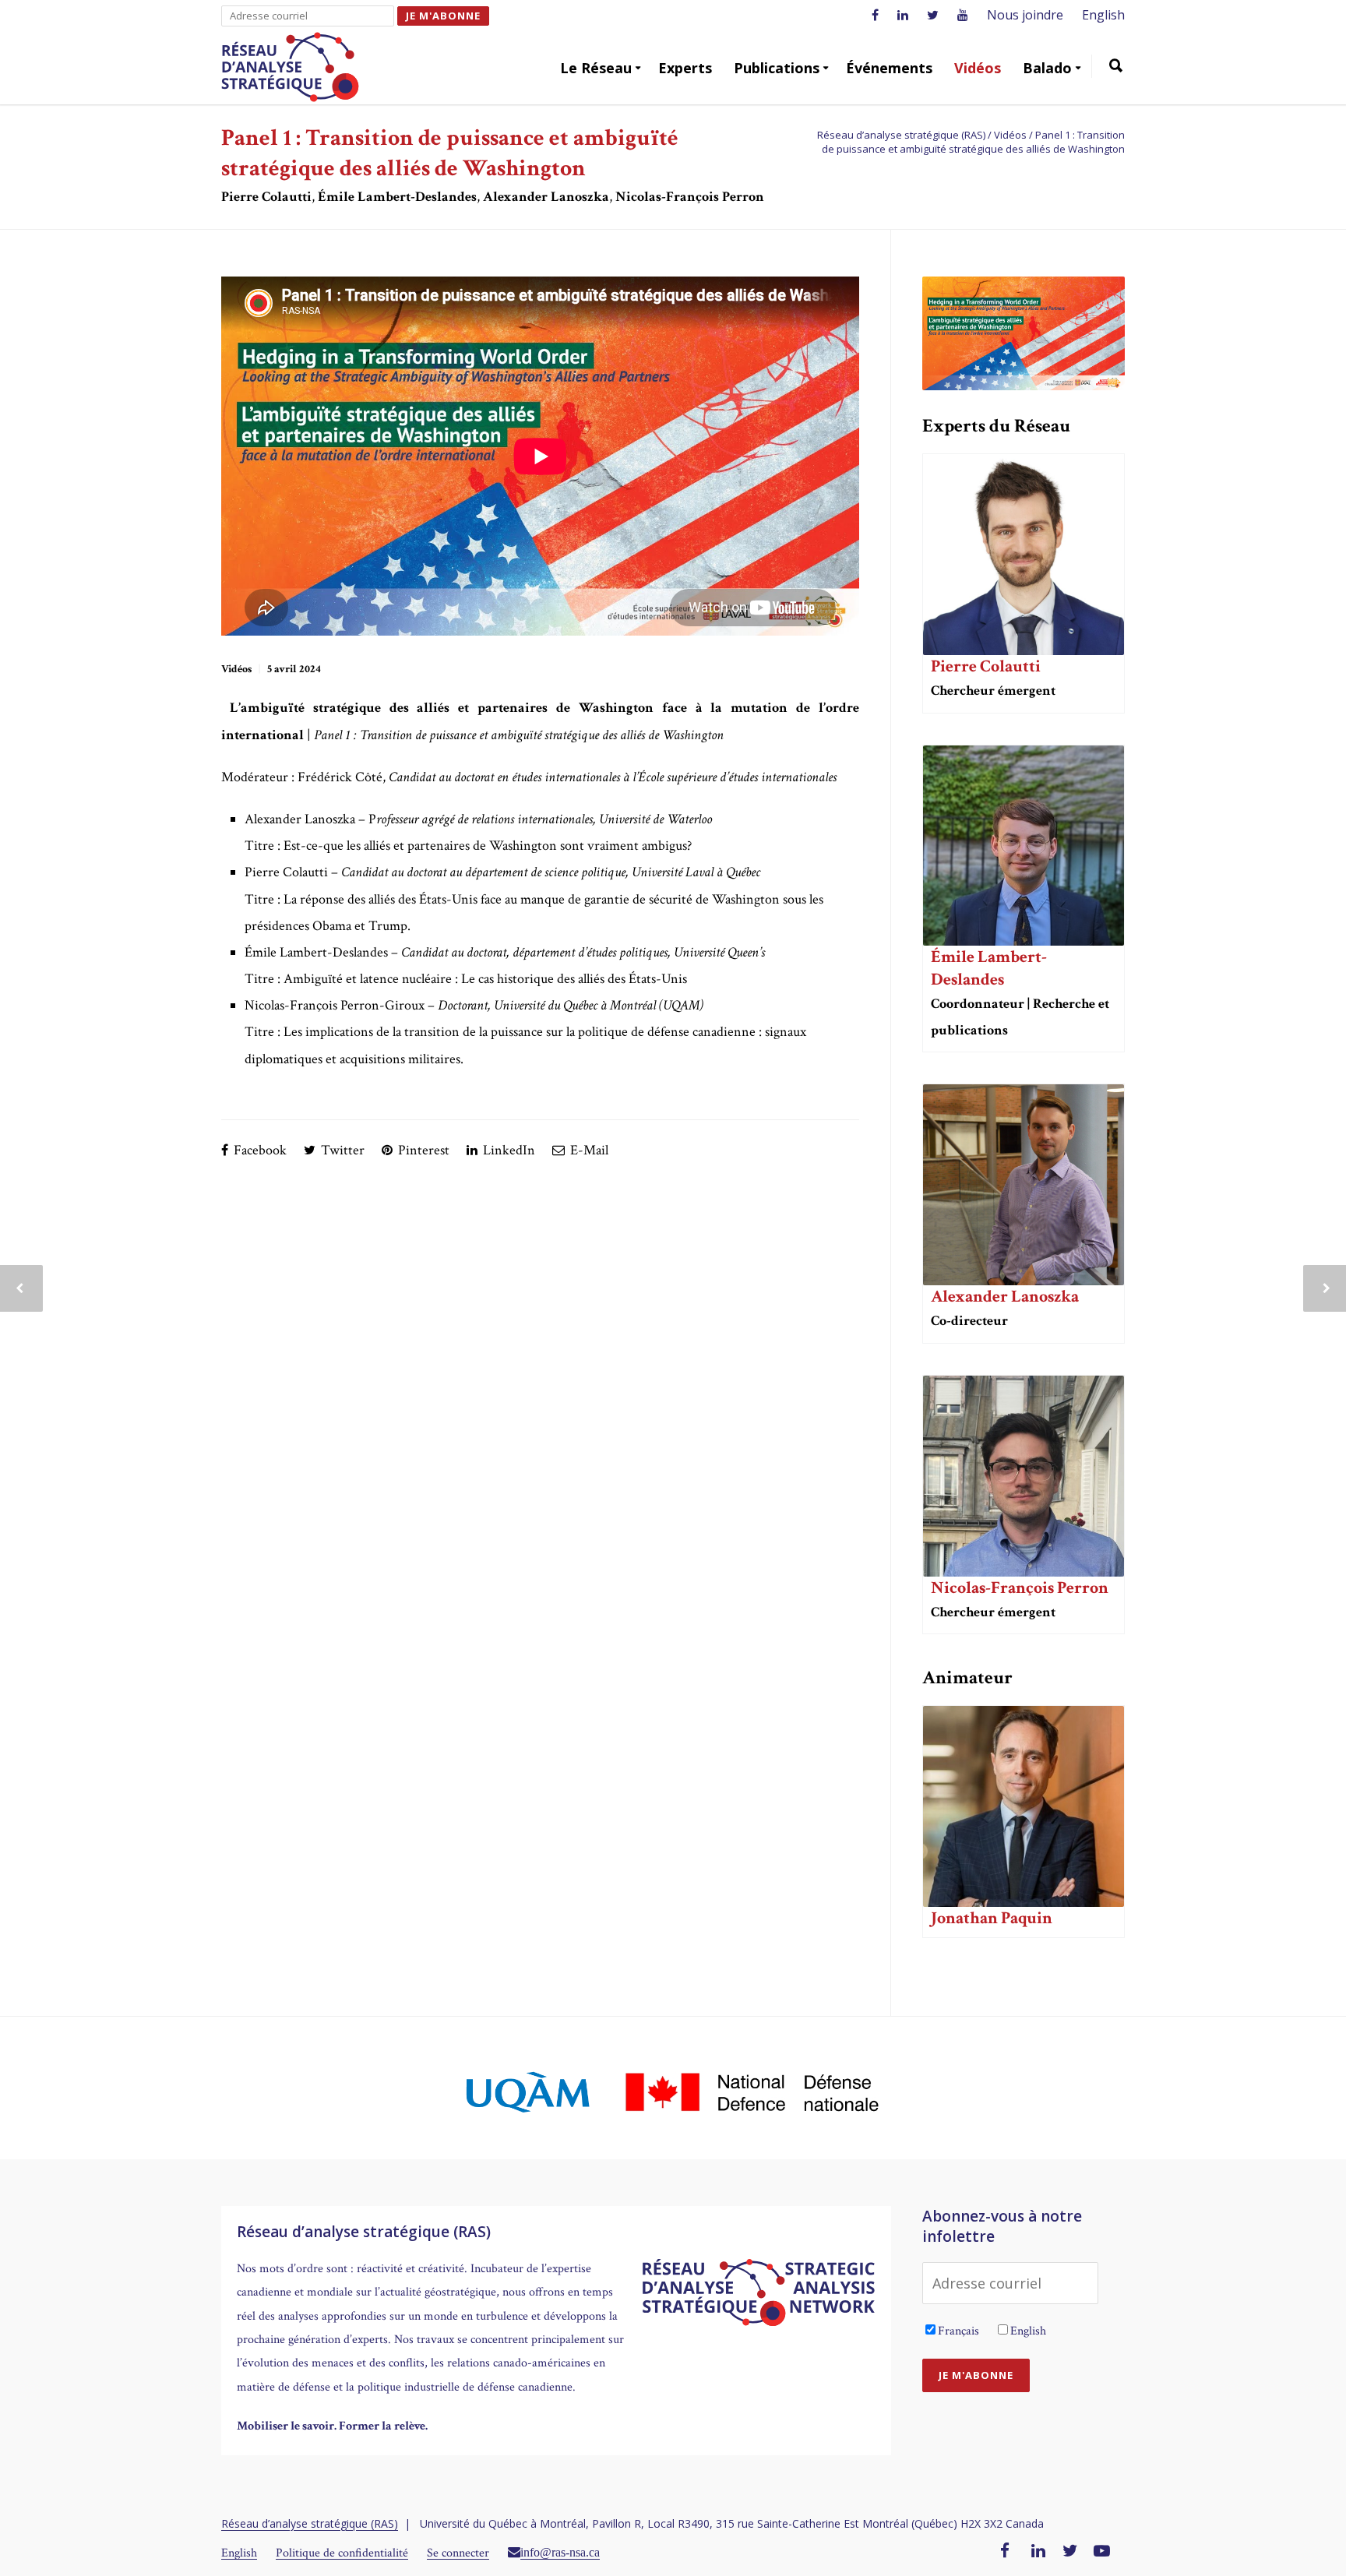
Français (958, 2331)
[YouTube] (1102, 2552)
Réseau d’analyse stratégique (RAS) (310, 2523)
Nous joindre (1025, 15)
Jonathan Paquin (992, 1918)
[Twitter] (1070, 2552)
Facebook (259, 1150)
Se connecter (458, 2553)
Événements (889, 68)
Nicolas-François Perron (1020, 1588)
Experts (685, 68)
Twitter (341, 1150)
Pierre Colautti (986, 666)
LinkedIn (507, 1150)
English (1103, 15)
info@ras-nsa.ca (560, 2552)
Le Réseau (596, 68)
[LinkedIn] (1038, 2552)
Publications (777, 68)
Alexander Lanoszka (1005, 1297)
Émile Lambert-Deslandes (989, 968)
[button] (1116, 68)
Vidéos (978, 68)
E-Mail (588, 1150)
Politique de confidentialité (342, 2553)
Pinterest (422, 1150)
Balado (1047, 68)
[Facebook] (1005, 2552)
